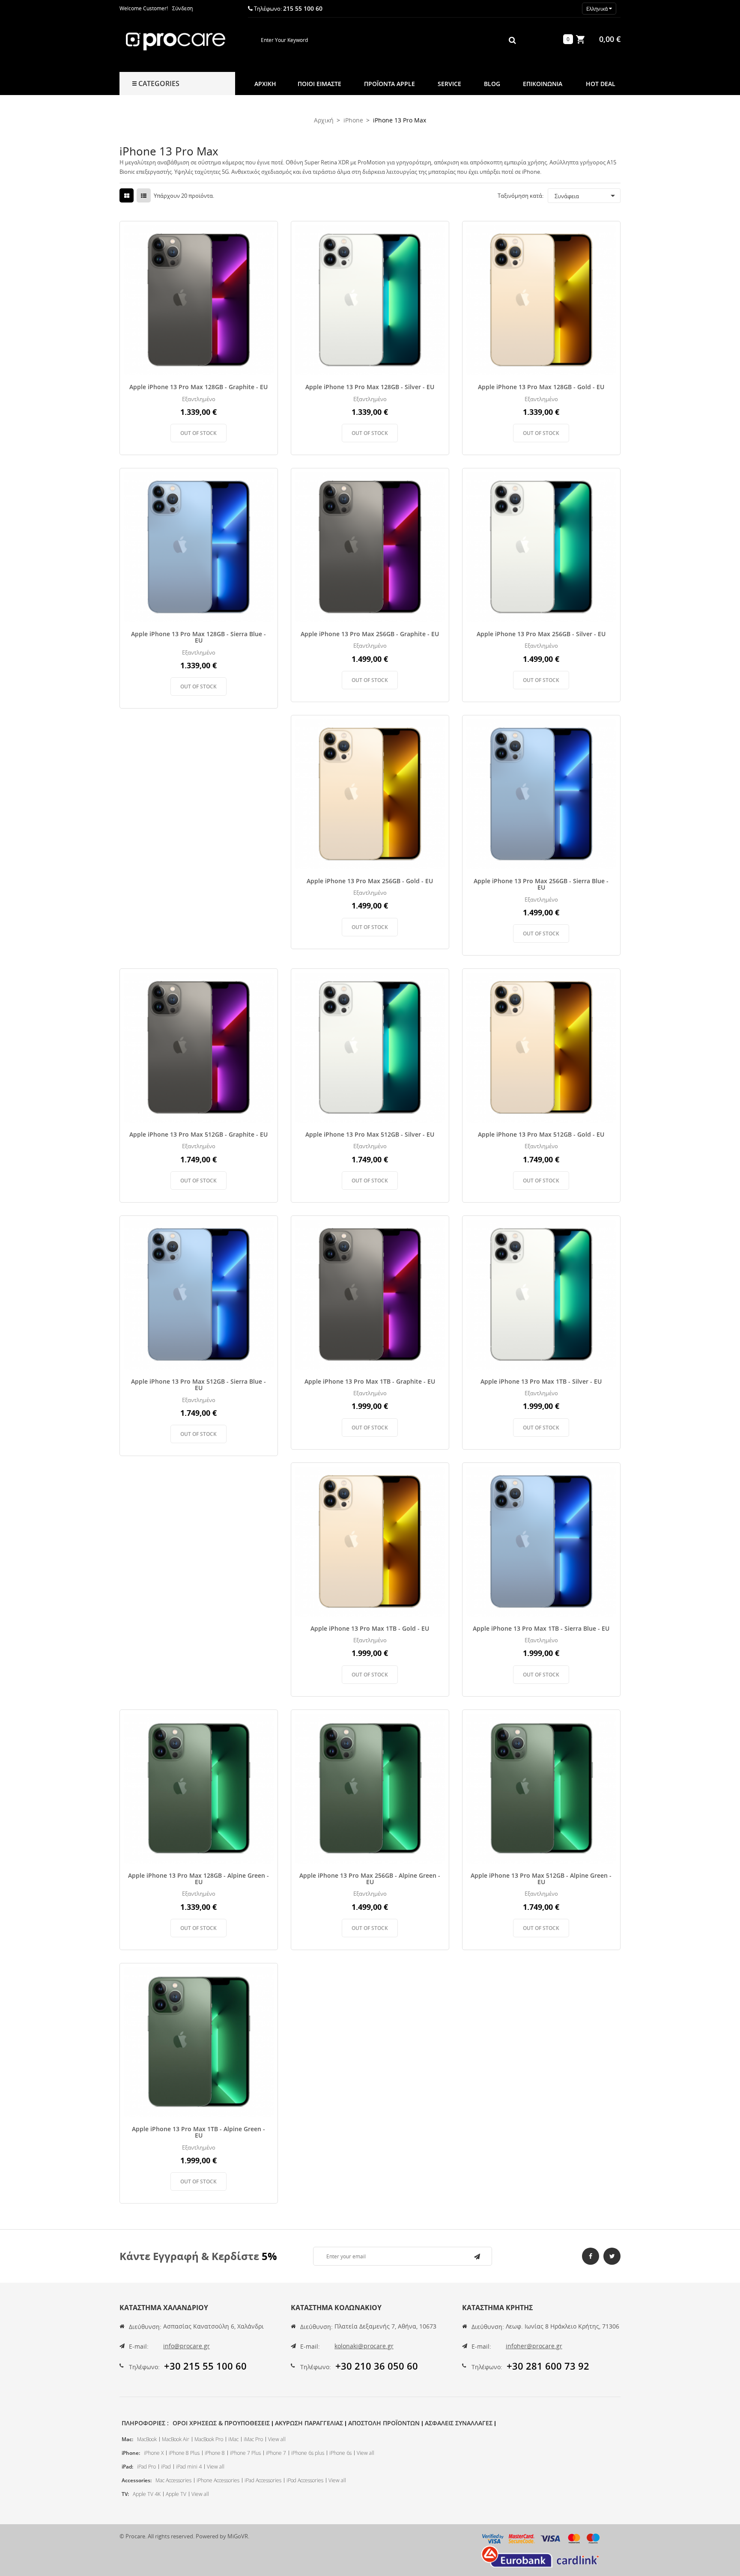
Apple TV (176, 2494)
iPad (166, 2467)
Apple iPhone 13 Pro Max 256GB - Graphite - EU (370, 634)
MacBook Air (176, 2439)
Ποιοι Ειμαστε (319, 84)
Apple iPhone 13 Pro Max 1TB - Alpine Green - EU (198, 2132)
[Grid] (127, 196)
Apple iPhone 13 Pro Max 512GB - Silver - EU (370, 1134)
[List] (144, 196)
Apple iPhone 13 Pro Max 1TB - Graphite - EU (370, 1381)
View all (277, 2439)
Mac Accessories (173, 2480)
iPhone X (154, 2453)
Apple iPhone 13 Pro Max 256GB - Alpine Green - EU (370, 1879)
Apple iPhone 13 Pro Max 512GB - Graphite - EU (198, 1134)
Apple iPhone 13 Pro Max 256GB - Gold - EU (370, 881)
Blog (492, 84)
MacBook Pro (209, 2439)
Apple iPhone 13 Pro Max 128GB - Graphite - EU (198, 387)
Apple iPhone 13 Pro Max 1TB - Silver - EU (541, 1381)
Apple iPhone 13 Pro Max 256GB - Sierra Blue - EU (541, 884)
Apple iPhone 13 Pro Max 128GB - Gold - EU (541, 387)
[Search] (512, 40)
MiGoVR (238, 2536)
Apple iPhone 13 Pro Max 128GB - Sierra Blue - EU (198, 637)
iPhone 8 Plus (184, 2453)
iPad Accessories (263, 2480)
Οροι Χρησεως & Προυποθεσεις (221, 2423)
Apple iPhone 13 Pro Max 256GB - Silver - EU (541, 634)
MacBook (147, 2439)
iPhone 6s (340, 2453)
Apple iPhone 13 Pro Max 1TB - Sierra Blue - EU (541, 1628)
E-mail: (139, 2346)
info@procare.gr (186, 2346)
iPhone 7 (276, 2453)
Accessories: (137, 2480)
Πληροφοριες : (145, 2423)
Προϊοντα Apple (389, 84)
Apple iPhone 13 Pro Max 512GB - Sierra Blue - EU (198, 1385)
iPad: (127, 2467)
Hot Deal (601, 84)
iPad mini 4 (189, 2467)
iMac (233, 2439)
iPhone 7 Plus (245, 2453)
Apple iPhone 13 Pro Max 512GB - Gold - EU (541, 1134)
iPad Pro (146, 2467)
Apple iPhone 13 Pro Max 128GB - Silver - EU (370, 387)
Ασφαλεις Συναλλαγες (459, 2423)
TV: (125, 2494)
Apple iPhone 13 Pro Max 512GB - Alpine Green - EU (541, 1879)
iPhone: (131, 2453)
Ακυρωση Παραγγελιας (309, 2423)
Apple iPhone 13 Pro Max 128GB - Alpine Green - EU (198, 1879)
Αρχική (265, 84)
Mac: (127, 2439)
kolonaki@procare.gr (364, 2346)
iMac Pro (253, 2439)
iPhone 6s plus (308, 2453)
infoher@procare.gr (534, 2346)
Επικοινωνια (543, 84)
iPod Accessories (305, 2480)
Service (449, 84)
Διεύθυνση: (145, 2327)
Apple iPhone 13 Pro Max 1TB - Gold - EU (370, 1628)
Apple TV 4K (147, 2494)
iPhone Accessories (218, 2480)
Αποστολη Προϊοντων (384, 2423)
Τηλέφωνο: (144, 2367)
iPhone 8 (215, 2453)
